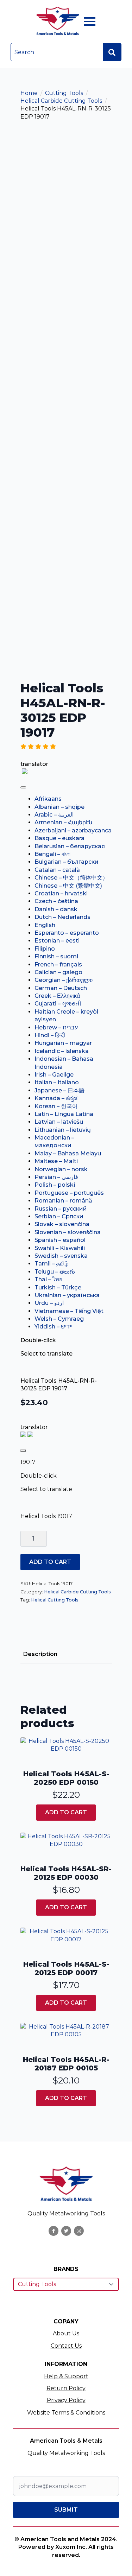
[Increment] (41, 1539)
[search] (112, 52)
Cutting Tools (64, 93)
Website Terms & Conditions (66, 2413)
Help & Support (66, 2376)
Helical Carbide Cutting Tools (61, 101)
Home (29, 93)
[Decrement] (26, 1539)
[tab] (40, 1654)
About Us (66, 2333)
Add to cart (50, 1562)
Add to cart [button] (66, 1812)
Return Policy (66, 2388)
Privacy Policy (66, 2400)
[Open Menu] (90, 21)
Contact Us (66, 2346)
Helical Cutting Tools (55, 1600)
